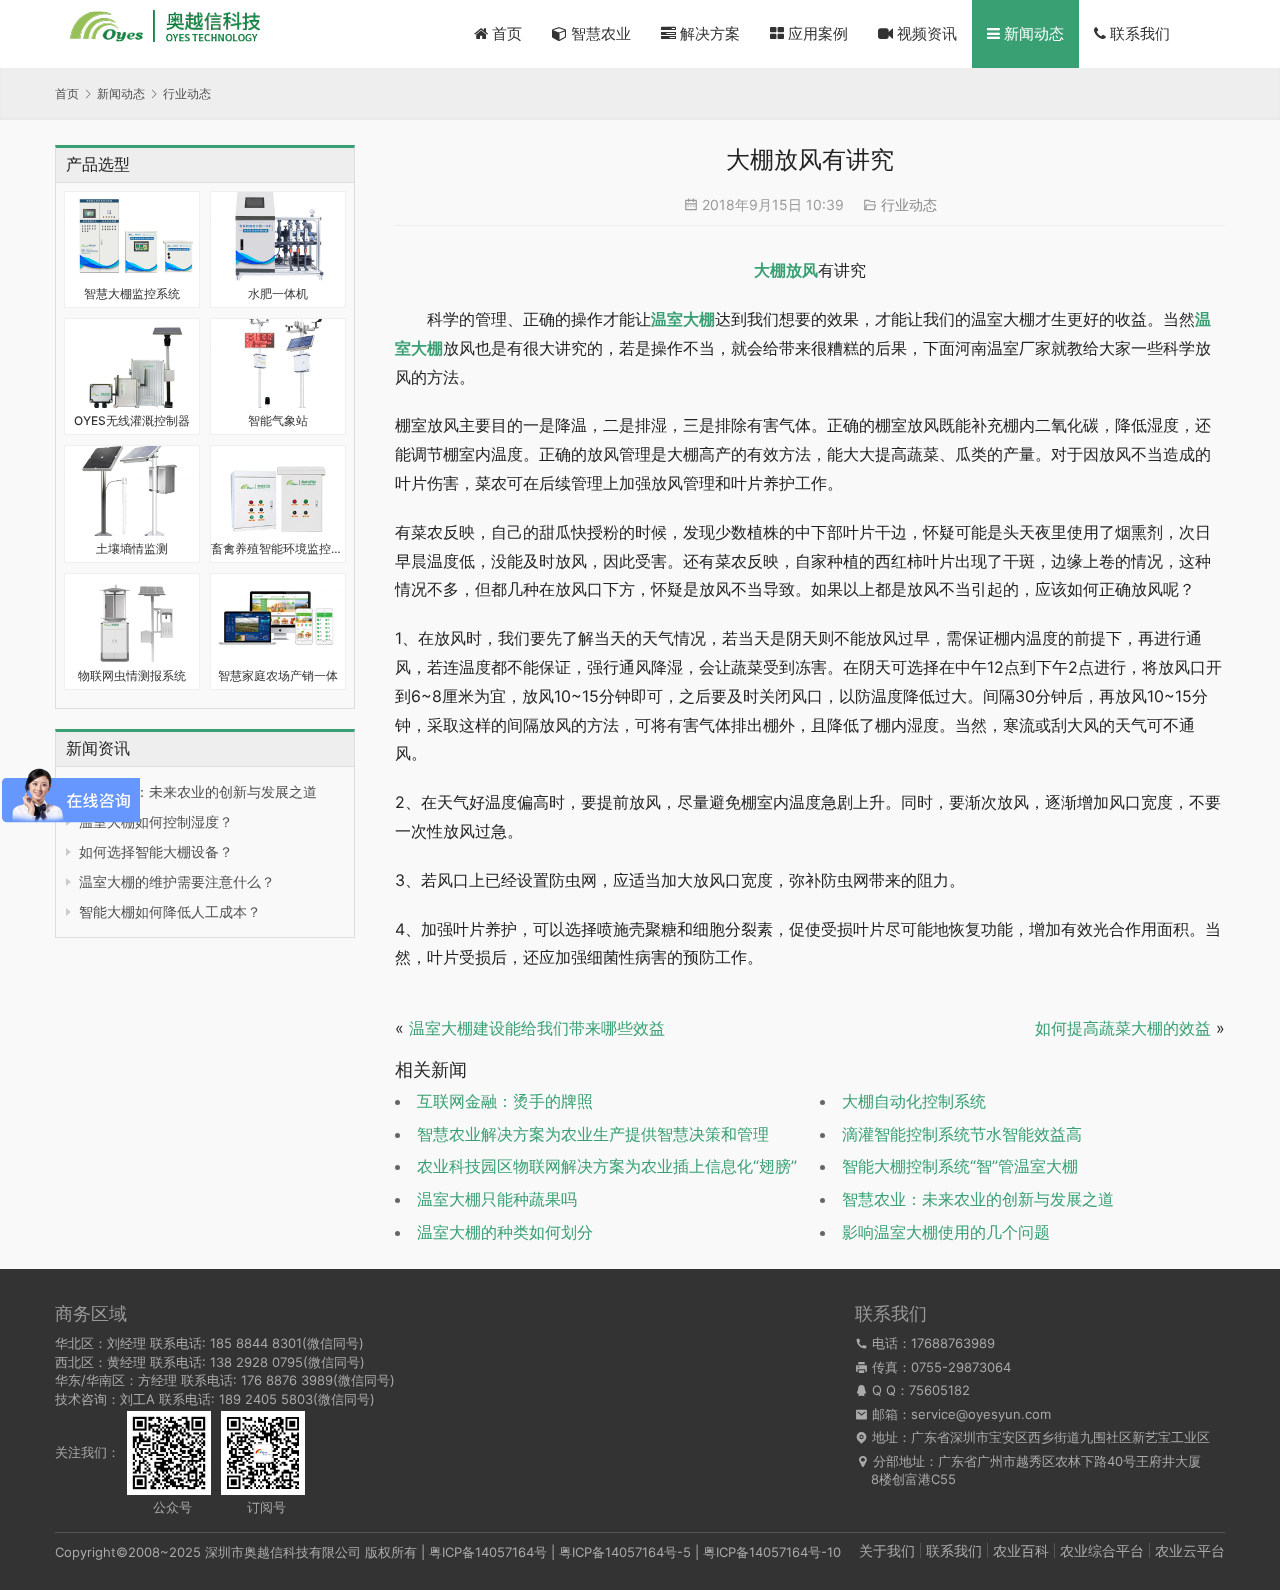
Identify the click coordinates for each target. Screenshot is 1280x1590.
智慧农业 (599, 33)
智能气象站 (278, 420)
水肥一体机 (278, 293)
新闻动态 (1032, 33)
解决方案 (708, 33)
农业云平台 (1190, 1550)
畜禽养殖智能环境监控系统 (278, 548)
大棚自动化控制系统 (914, 1101)
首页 (505, 33)
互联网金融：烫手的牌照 (505, 1101)
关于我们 (887, 1550)
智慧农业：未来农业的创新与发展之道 (198, 791)
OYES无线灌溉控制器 (132, 420)
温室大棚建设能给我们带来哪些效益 (537, 1028)
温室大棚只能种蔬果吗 (497, 1199)
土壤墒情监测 (132, 548)
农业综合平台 (1102, 1550)
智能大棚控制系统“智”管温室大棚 (960, 1166)
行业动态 (909, 204)
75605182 (939, 1390)
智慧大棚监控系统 (132, 293)
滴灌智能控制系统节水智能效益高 (962, 1134)
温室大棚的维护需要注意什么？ (177, 881)
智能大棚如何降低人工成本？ (170, 911)
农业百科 (1021, 1550)
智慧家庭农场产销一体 (278, 675)
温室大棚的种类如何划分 (505, 1232)
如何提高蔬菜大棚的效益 (1123, 1028)
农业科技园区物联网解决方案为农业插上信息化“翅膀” (607, 1166)
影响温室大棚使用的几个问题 (946, 1232)
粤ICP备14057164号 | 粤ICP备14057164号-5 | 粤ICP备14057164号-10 (635, 1552)
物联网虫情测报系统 (132, 675)
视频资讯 (925, 33)
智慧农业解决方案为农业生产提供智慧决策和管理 (593, 1134)
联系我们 (1138, 33)
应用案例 (816, 33)
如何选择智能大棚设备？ (156, 851)
